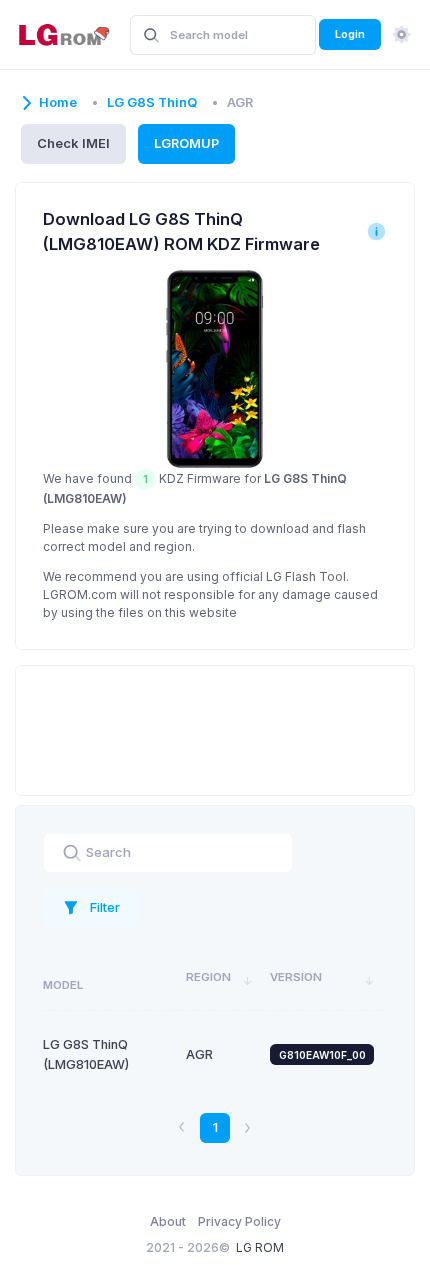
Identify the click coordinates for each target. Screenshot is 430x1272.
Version (296, 977)
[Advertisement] (215, 728)
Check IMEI (73, 143)
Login (350, 34)
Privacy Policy (239, 1221)
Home (58, 102)
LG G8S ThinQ (152, 102)
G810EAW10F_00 (322, 1055)
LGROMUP (186, 143)
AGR (199, 1054)
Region (208, 977)
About (168, 1221)
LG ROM (260, 1247)
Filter (105, 907)
